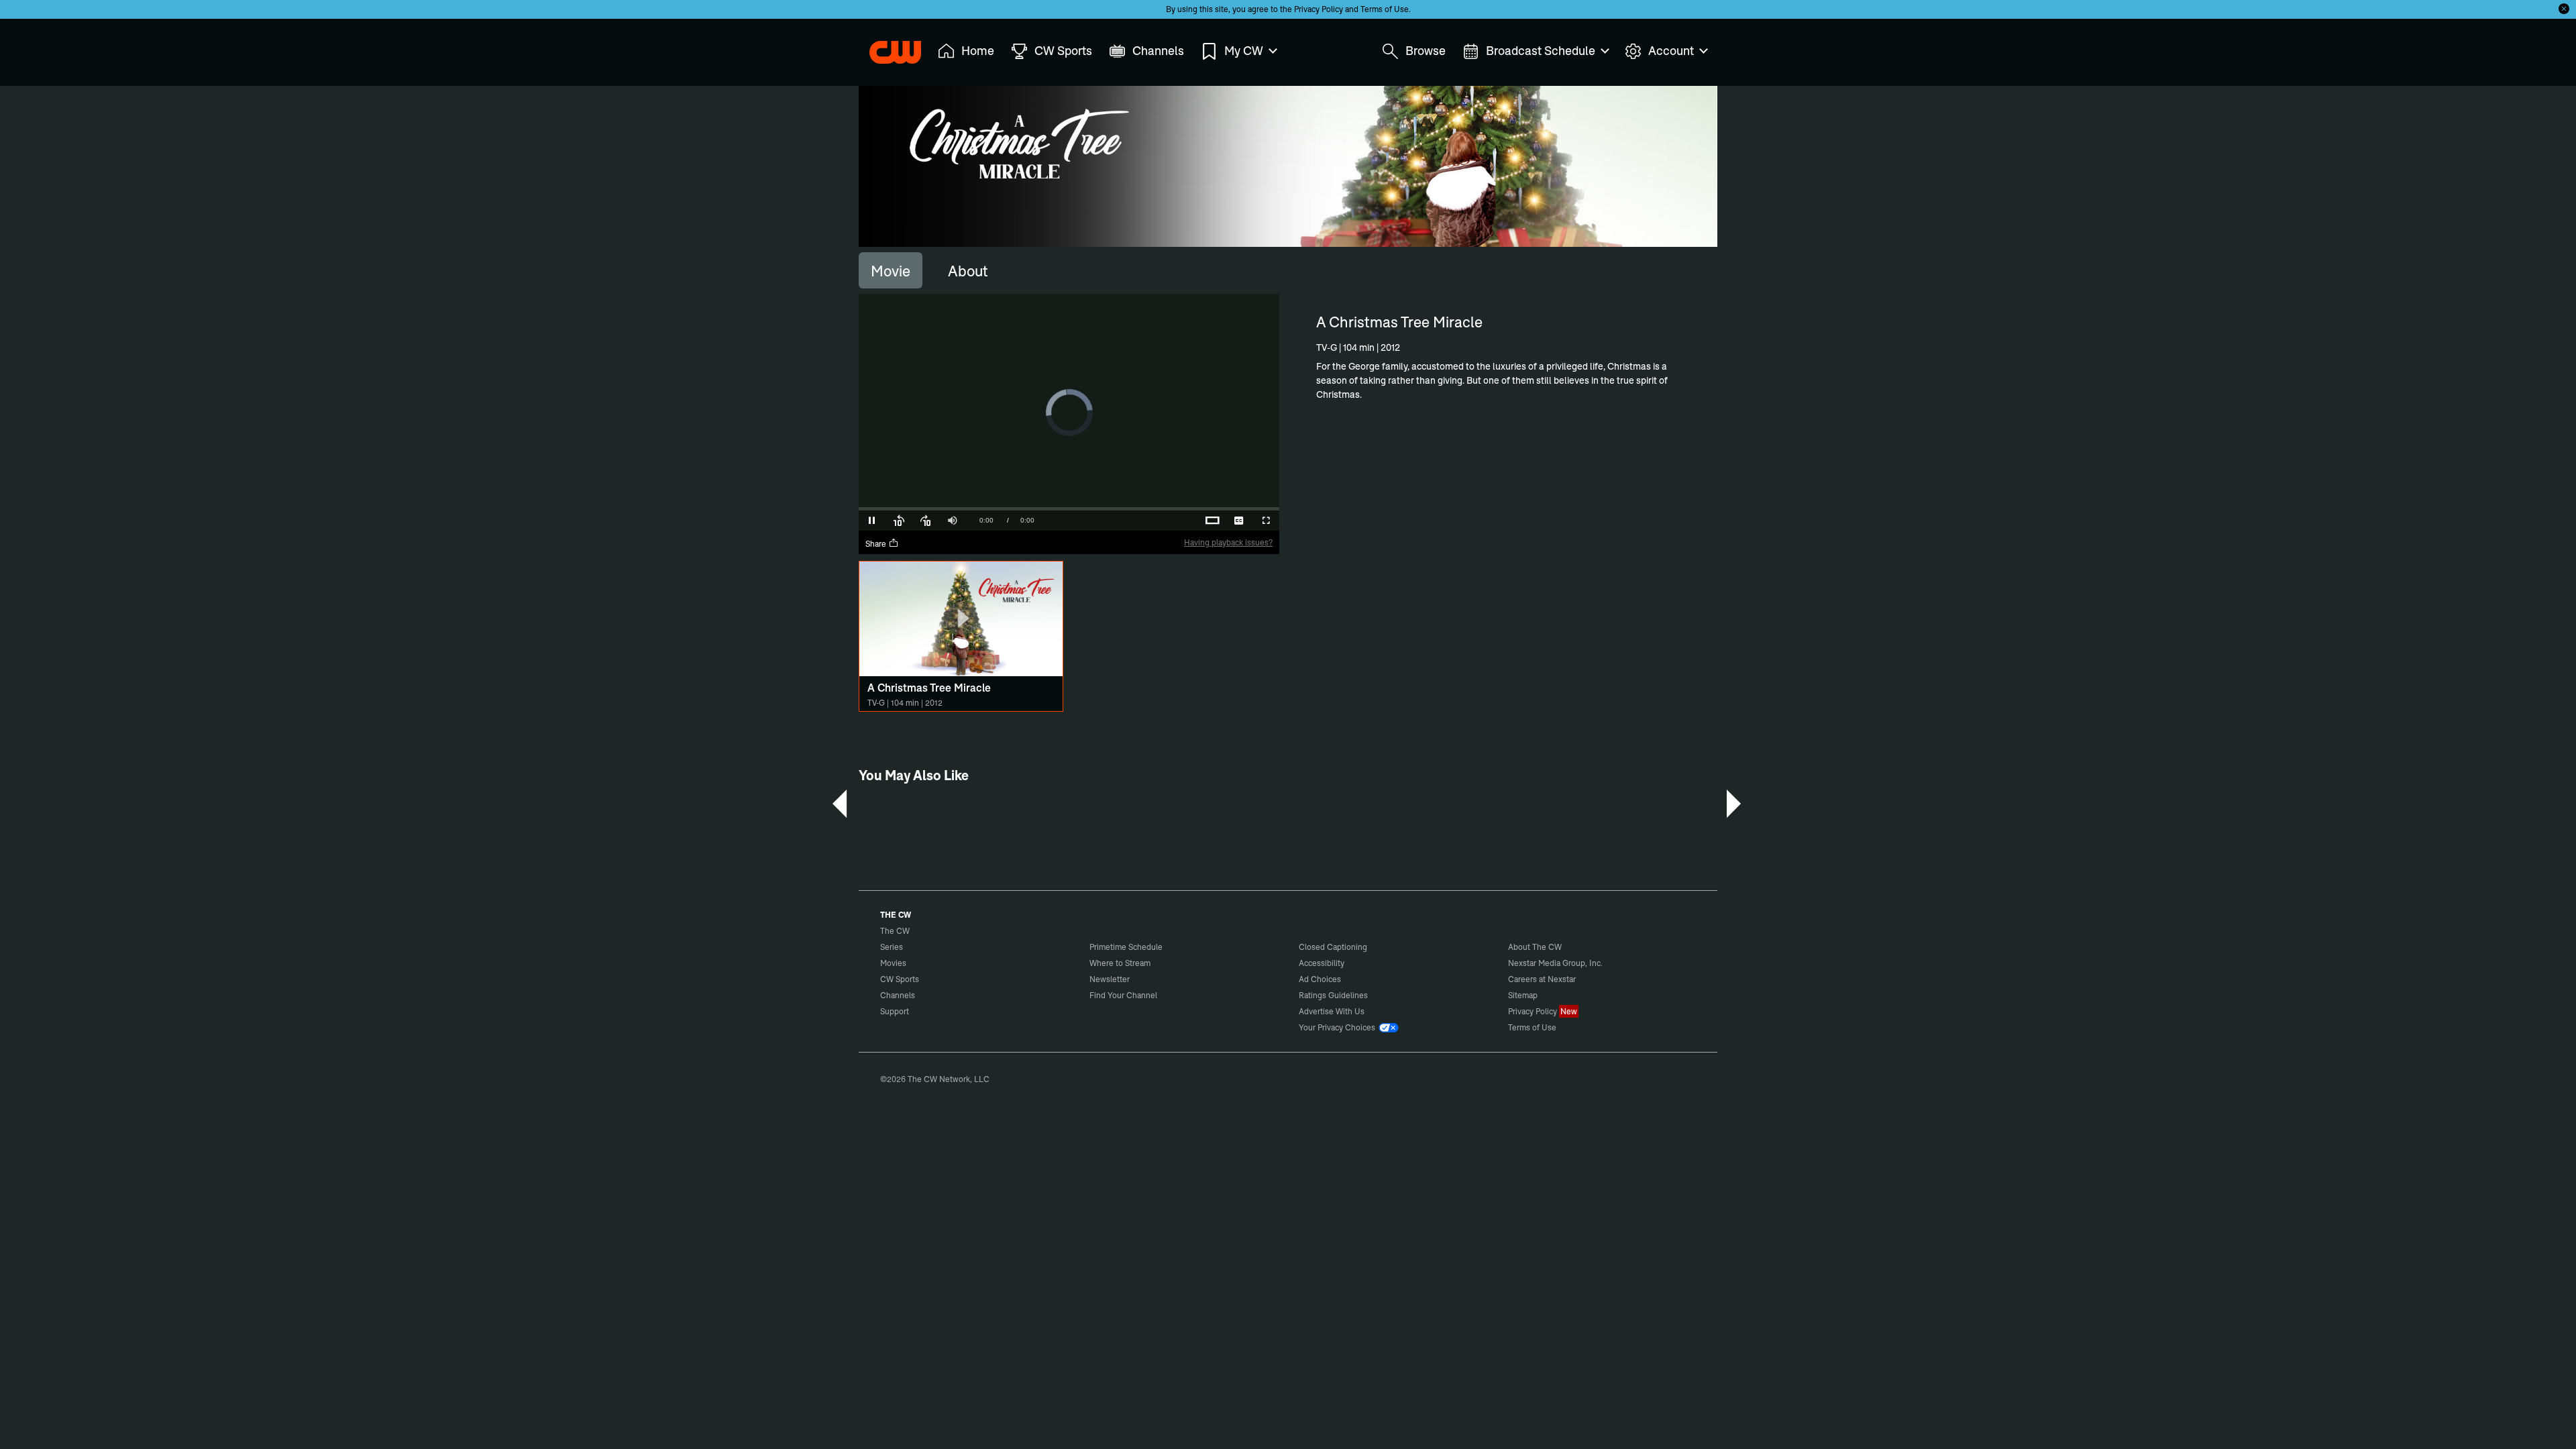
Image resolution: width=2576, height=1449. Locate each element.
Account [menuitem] (1671, 51)
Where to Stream (1120, 963)
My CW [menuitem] (1244, 51)
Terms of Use (1385, 9)
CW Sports (900, 979)
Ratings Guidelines (1333, 995)
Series (892, 947)
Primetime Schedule (1126, 947)
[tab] (891, 270)
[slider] (1069, 509)
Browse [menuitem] (1426, 51)
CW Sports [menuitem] (1063, 51)
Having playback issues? (1228, 542)
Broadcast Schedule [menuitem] (1541, 51)
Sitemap (1523, 995)
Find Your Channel (1123, 995)
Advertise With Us (1332, 1011)
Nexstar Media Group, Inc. (1555, 963)
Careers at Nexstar (1542, 979)
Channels (898, 995)
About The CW (1535, 947)
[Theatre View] (1185, 521)
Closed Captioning (1333, 947)
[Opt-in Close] (2564, 9)
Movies (893, 963)
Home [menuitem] (978, 51)
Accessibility (1322, 963)
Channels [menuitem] (1158, 51)
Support (895, 1011)
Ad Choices (1320, 979)
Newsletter (1110, 979)
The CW (886, 48)
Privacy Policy (1319, 9)
